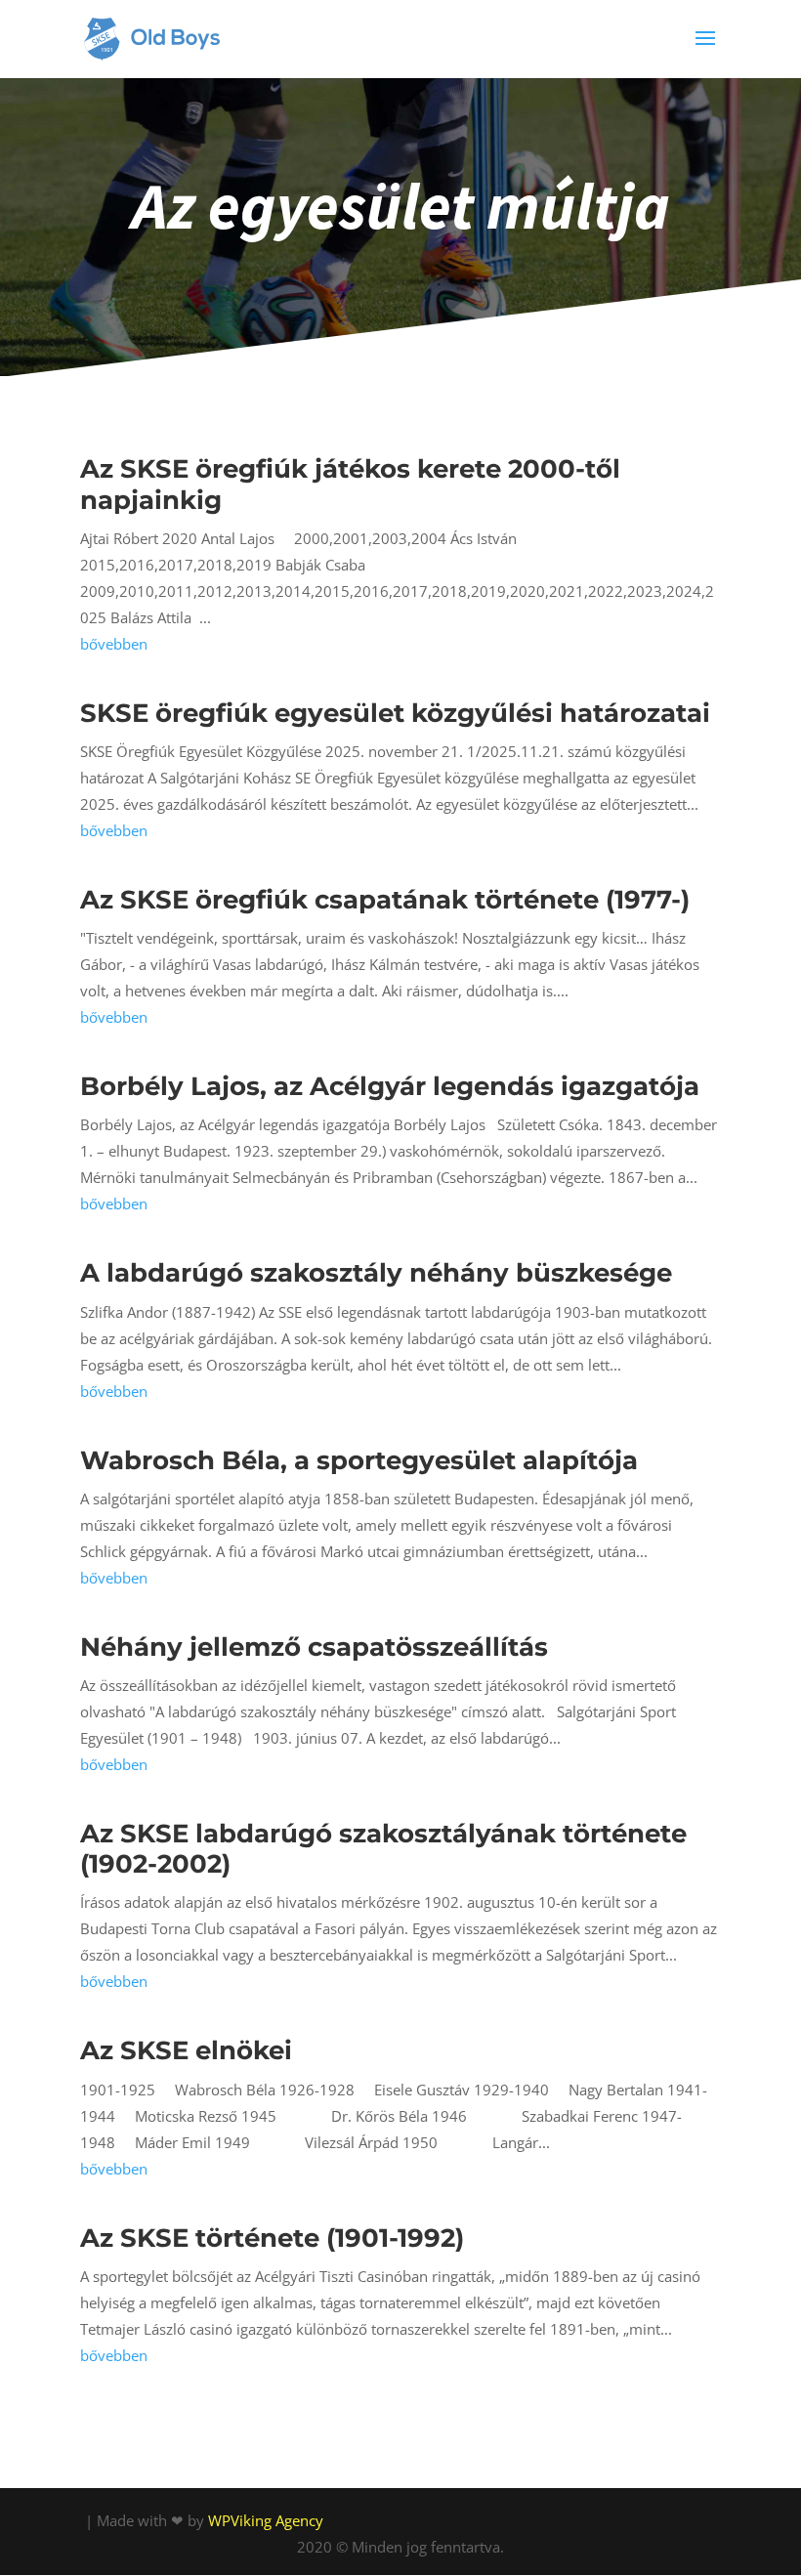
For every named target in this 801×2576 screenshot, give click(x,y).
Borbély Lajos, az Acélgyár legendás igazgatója (390, 1086)
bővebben (114, 644)
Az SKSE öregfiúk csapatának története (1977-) (385, 900)
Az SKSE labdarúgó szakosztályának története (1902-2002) (383, 1849)
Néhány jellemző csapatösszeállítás (314, 1647)
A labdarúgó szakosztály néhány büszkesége (376, 1273)
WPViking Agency (266, 2520)
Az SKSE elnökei (186, 2050)
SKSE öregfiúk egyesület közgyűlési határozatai (395, 713)
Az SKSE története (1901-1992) (272, 2238)
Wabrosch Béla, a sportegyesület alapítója (359, 1460)
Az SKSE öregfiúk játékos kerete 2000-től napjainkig (350, 484)
